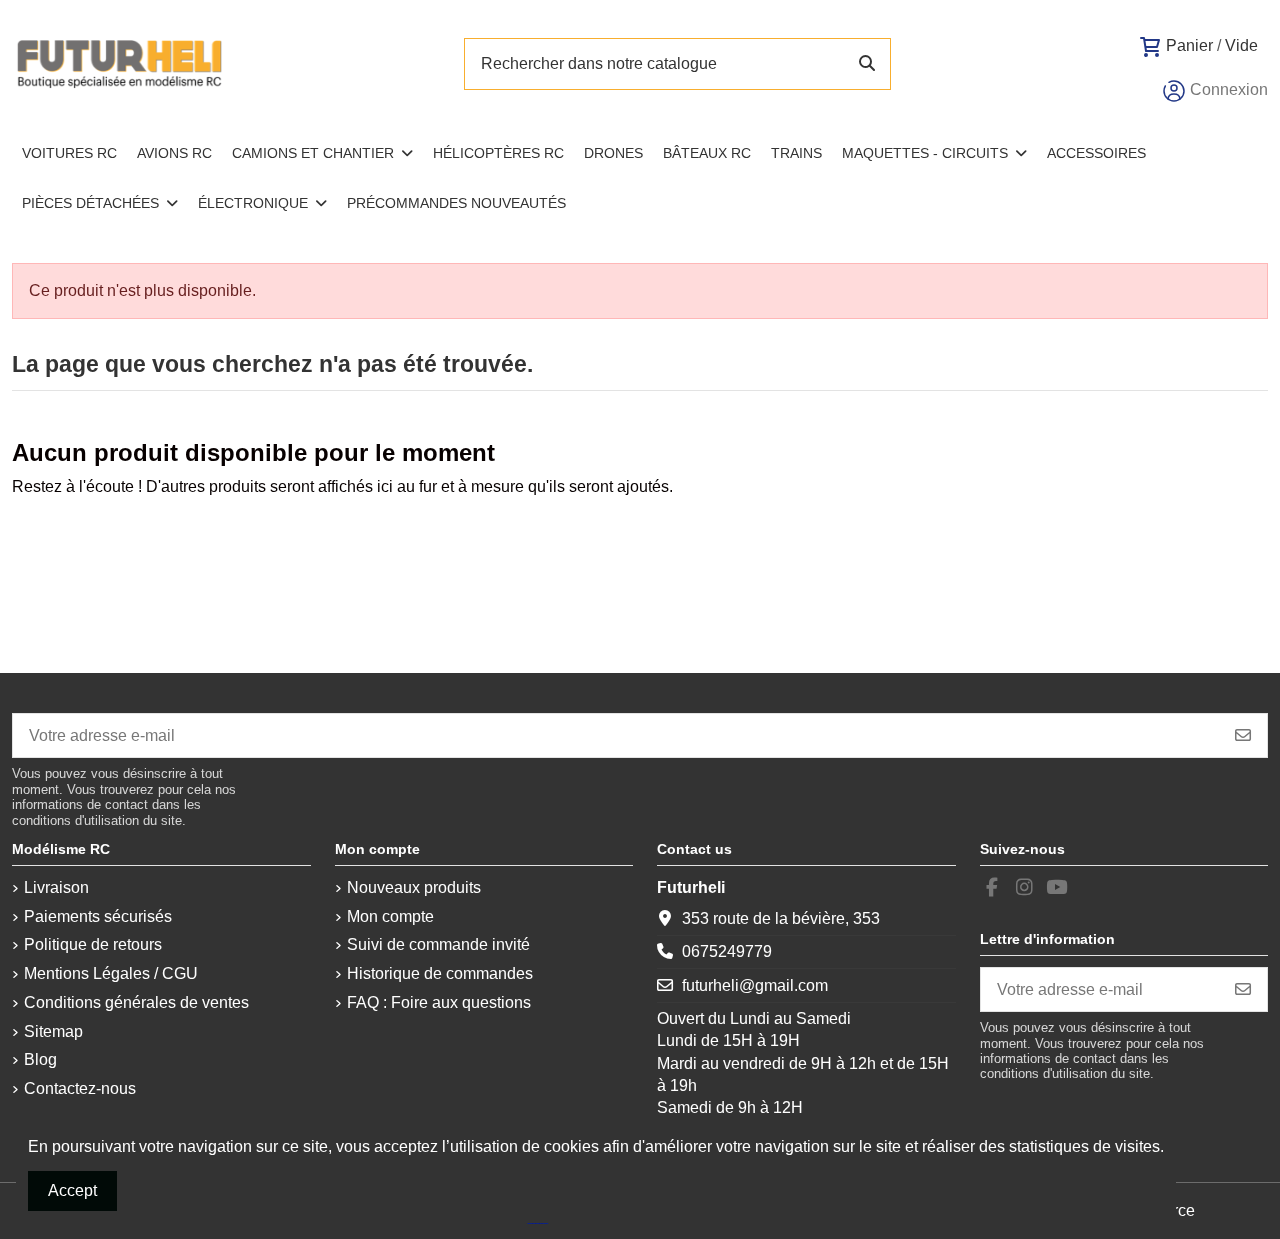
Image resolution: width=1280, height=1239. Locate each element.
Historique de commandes (440, 973)
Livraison (56, 887)
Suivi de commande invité (438, 944)
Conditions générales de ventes (136, 1002)
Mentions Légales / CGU (111, 973)
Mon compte (390, 916)
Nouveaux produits (414, 887)
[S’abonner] (1243, 735)
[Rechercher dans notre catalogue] (867, 64)
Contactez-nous (80, 1088)
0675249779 (727, 951)
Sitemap (53, 1031)
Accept (72, 1190)
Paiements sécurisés (98, 916)
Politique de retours (93, 944)
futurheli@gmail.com (755, 985)
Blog (40, 1059)
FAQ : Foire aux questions (439, 1002)
